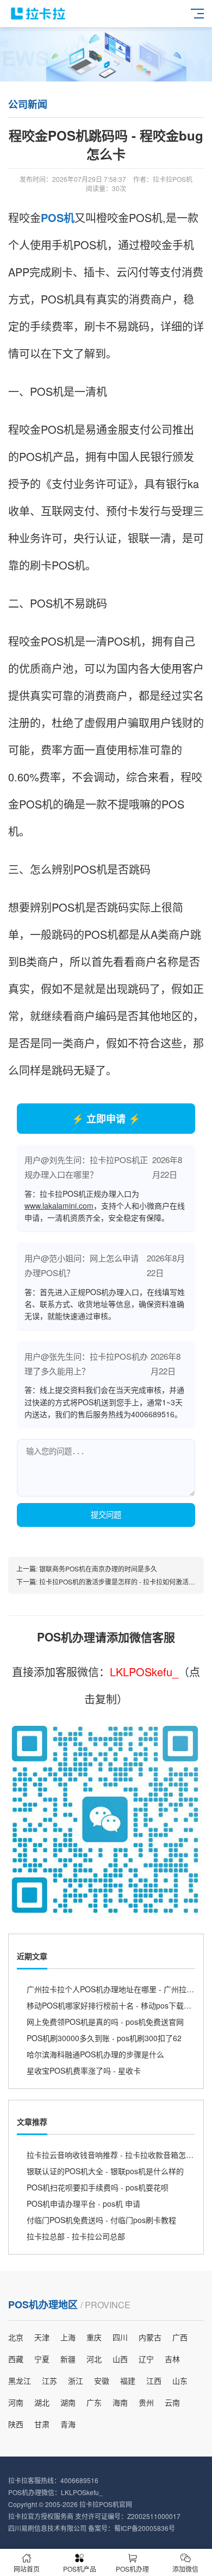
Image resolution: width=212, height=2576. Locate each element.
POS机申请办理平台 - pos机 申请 (83, 2204)
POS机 (58, 217)
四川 (120, 2337)
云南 (172, 2402)
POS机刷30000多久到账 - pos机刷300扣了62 (104, 2038)
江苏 (49, 2381)
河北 (94, 2359)
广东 (94, 2402)
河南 (16, 2402)
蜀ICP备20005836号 (145, 2528)
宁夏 (42, 2359)
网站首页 (27, 2569)
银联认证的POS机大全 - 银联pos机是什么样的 (105, 2171)
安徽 (102, 2381)
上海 (68, 2337)
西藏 (16, 2359)
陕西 (16, 2424)
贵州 (146, 2402)
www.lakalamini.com (59, 1205)
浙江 (76, 2381)
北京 (16, 2337)
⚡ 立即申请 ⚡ (106, 1119)
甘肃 (42, 2424)
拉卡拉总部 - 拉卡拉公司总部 (76, 2236)
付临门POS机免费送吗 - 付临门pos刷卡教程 (101, 2220)
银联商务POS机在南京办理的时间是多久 (98, 1568)
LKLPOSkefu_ (144, 1672)
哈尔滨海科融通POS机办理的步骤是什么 (95, 2054)
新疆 (68, 2359)
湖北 (42, 2402)
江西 (154, 2381)
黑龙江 (20, 2381)
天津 (42, 2337)
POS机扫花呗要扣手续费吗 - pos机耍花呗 (98, 2187)
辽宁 (146, 2359)
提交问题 (106, 1515)
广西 (180, 2337)
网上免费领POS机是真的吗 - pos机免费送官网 (105, 2022)
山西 (120, 2359)
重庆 (94, 2337)
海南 (120, 2402)
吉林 (172, 2359)
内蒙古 (150, 2337)
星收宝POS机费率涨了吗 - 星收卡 (84, 2070)
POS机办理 (132, 2569)
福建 (128, 2381)
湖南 (68, 2402)
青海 (68, 2424)
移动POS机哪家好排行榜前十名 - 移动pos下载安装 (113, 2005)
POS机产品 (80, 2569)
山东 (180, 2381)
